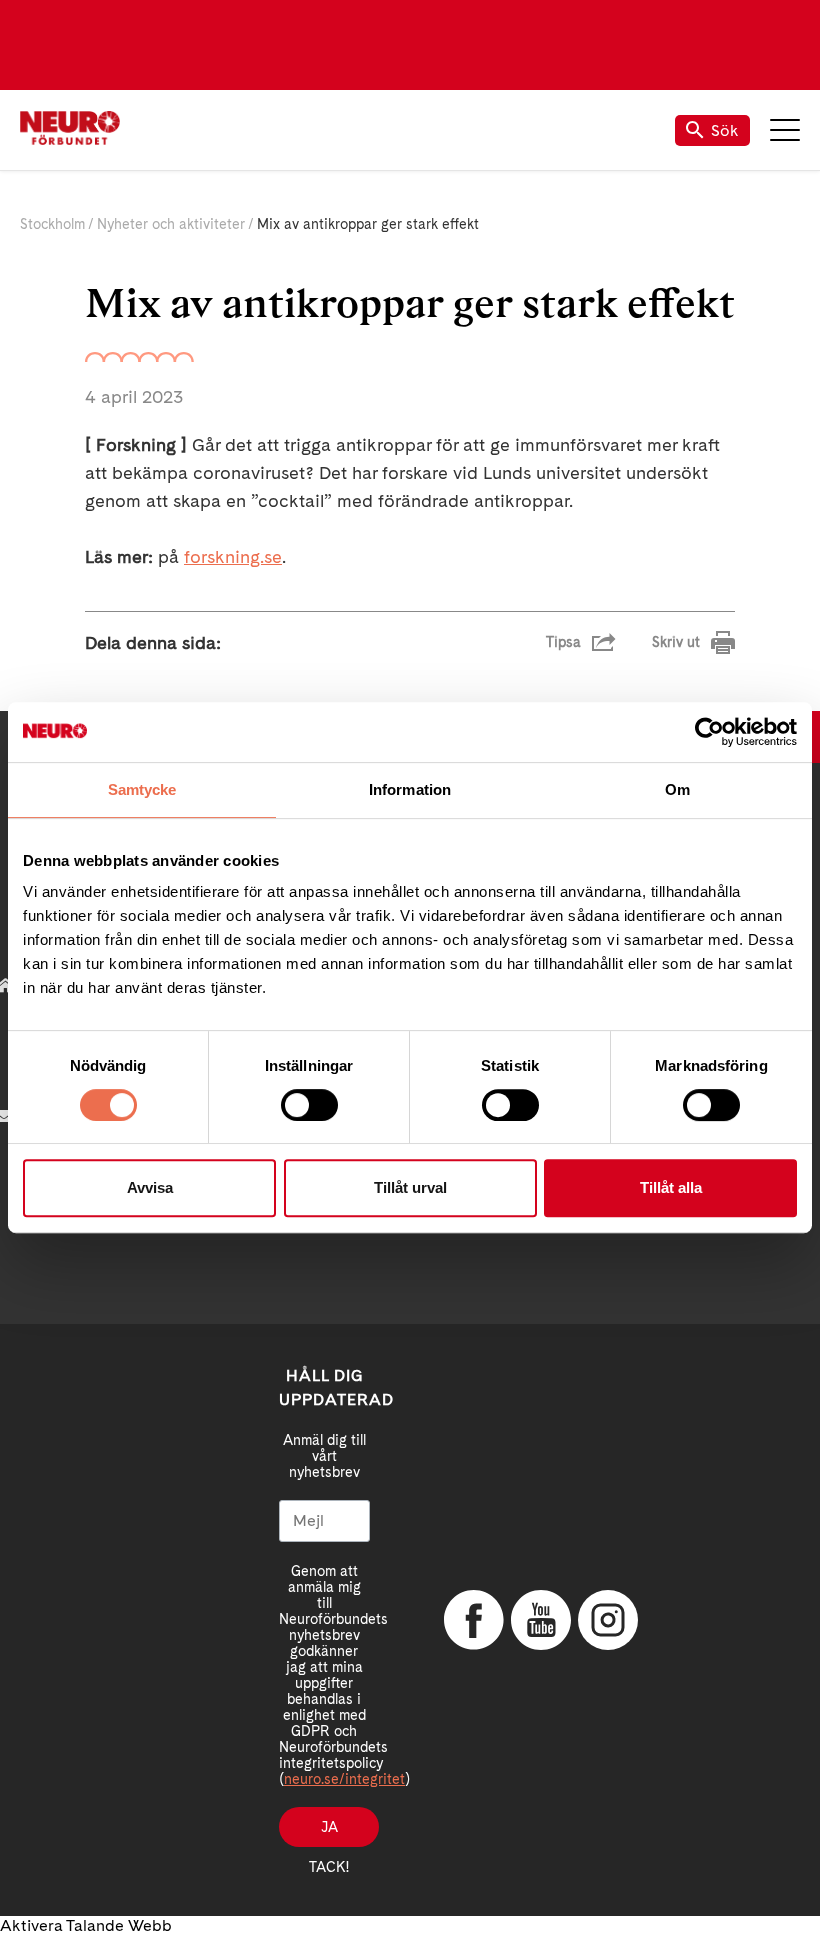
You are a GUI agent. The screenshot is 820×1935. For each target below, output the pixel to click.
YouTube (541, 1620)
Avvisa (150, 1187)
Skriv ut (676, 642)
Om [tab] (677, 789)
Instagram (608, 1620)
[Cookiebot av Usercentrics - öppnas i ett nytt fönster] (709, 732)
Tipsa (563, 642)
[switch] (309, 1105)
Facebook (474, 1620)
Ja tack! (329, 1833)
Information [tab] (410, 789)
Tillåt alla (671, 1187)
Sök (725, 130)
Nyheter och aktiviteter (171, 224)
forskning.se (233, 556)
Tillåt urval (410, 1187)
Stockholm (52, 224)
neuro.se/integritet (344, 1779)
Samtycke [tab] (142, 789)
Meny (785, 130)
